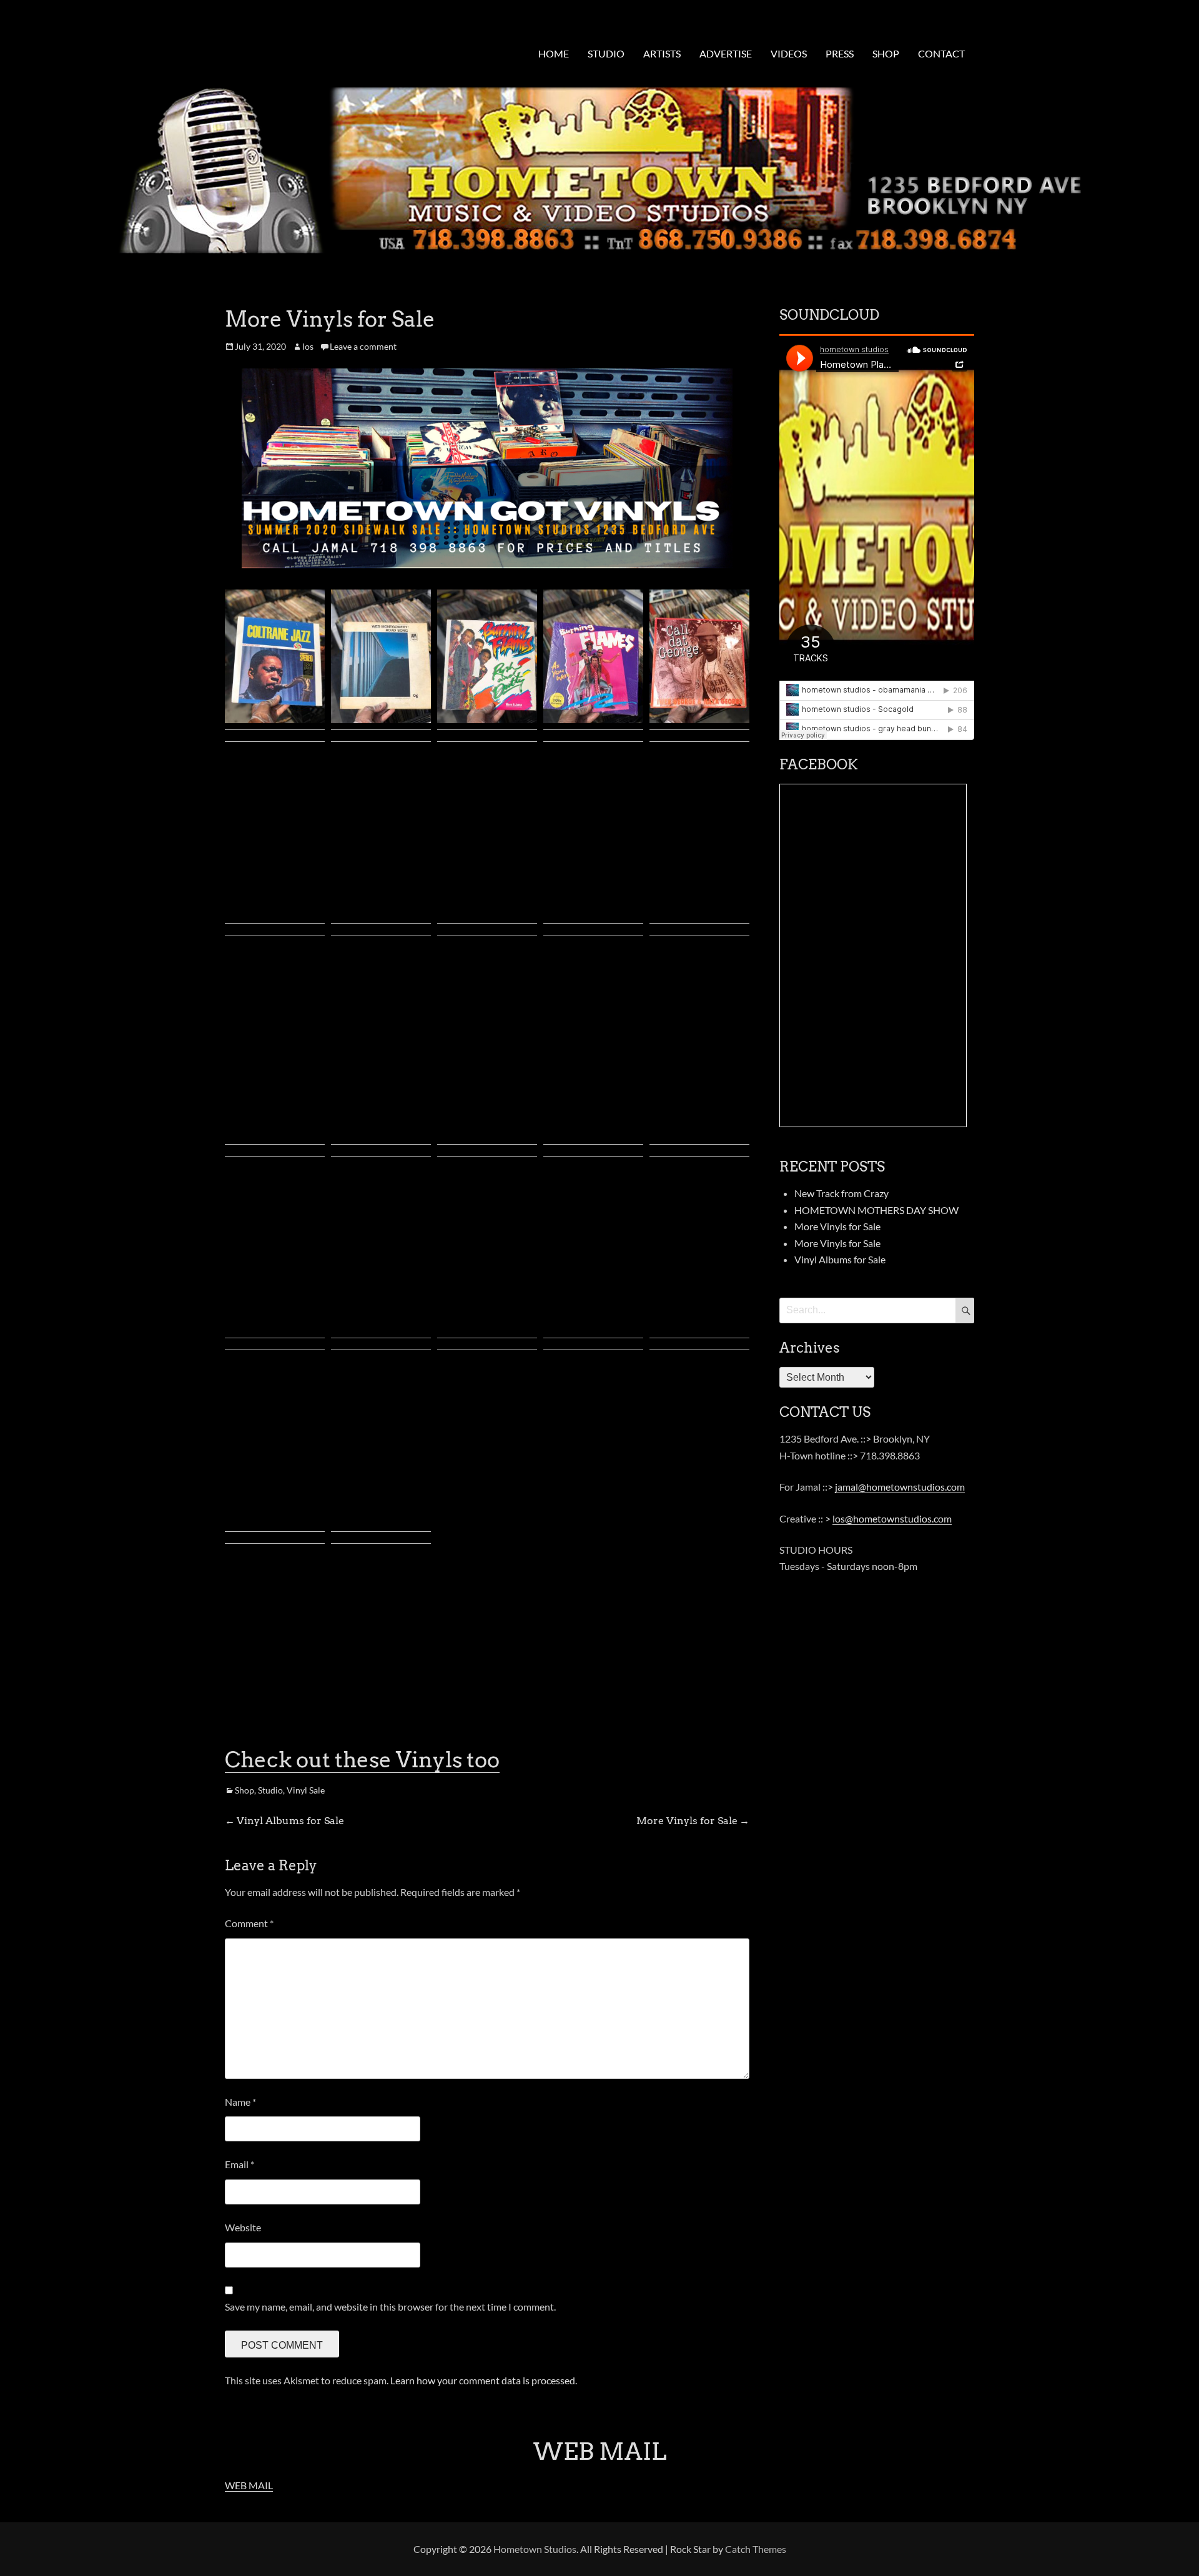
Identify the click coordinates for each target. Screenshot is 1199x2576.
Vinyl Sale (306, 1790)
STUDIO (606, 53)
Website (243, 2227)
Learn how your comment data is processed (483, 2380)
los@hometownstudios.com (892, 1518)
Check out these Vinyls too (362, 1759)
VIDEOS (789, 53)
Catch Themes (756, 2549)
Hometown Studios (535, 2549)
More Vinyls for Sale (837, 1226)
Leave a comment (363, 346)
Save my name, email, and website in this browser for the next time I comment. (390, 2307)
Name (240, 2102)
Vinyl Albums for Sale (840, 1259)
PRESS (840, 53)
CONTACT (941, 53)
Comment (249, 1923)
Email (239, 2164)
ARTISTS (662, 53)
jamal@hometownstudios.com (900, 1487)
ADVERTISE (726, 53)
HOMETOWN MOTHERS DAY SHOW (876, 1210)
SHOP (886, 53)
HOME (554, 53)
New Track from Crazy (841, 1193)
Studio (270, 1790)
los (308, 346)
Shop (244, 1790)
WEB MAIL (249, 2485)
